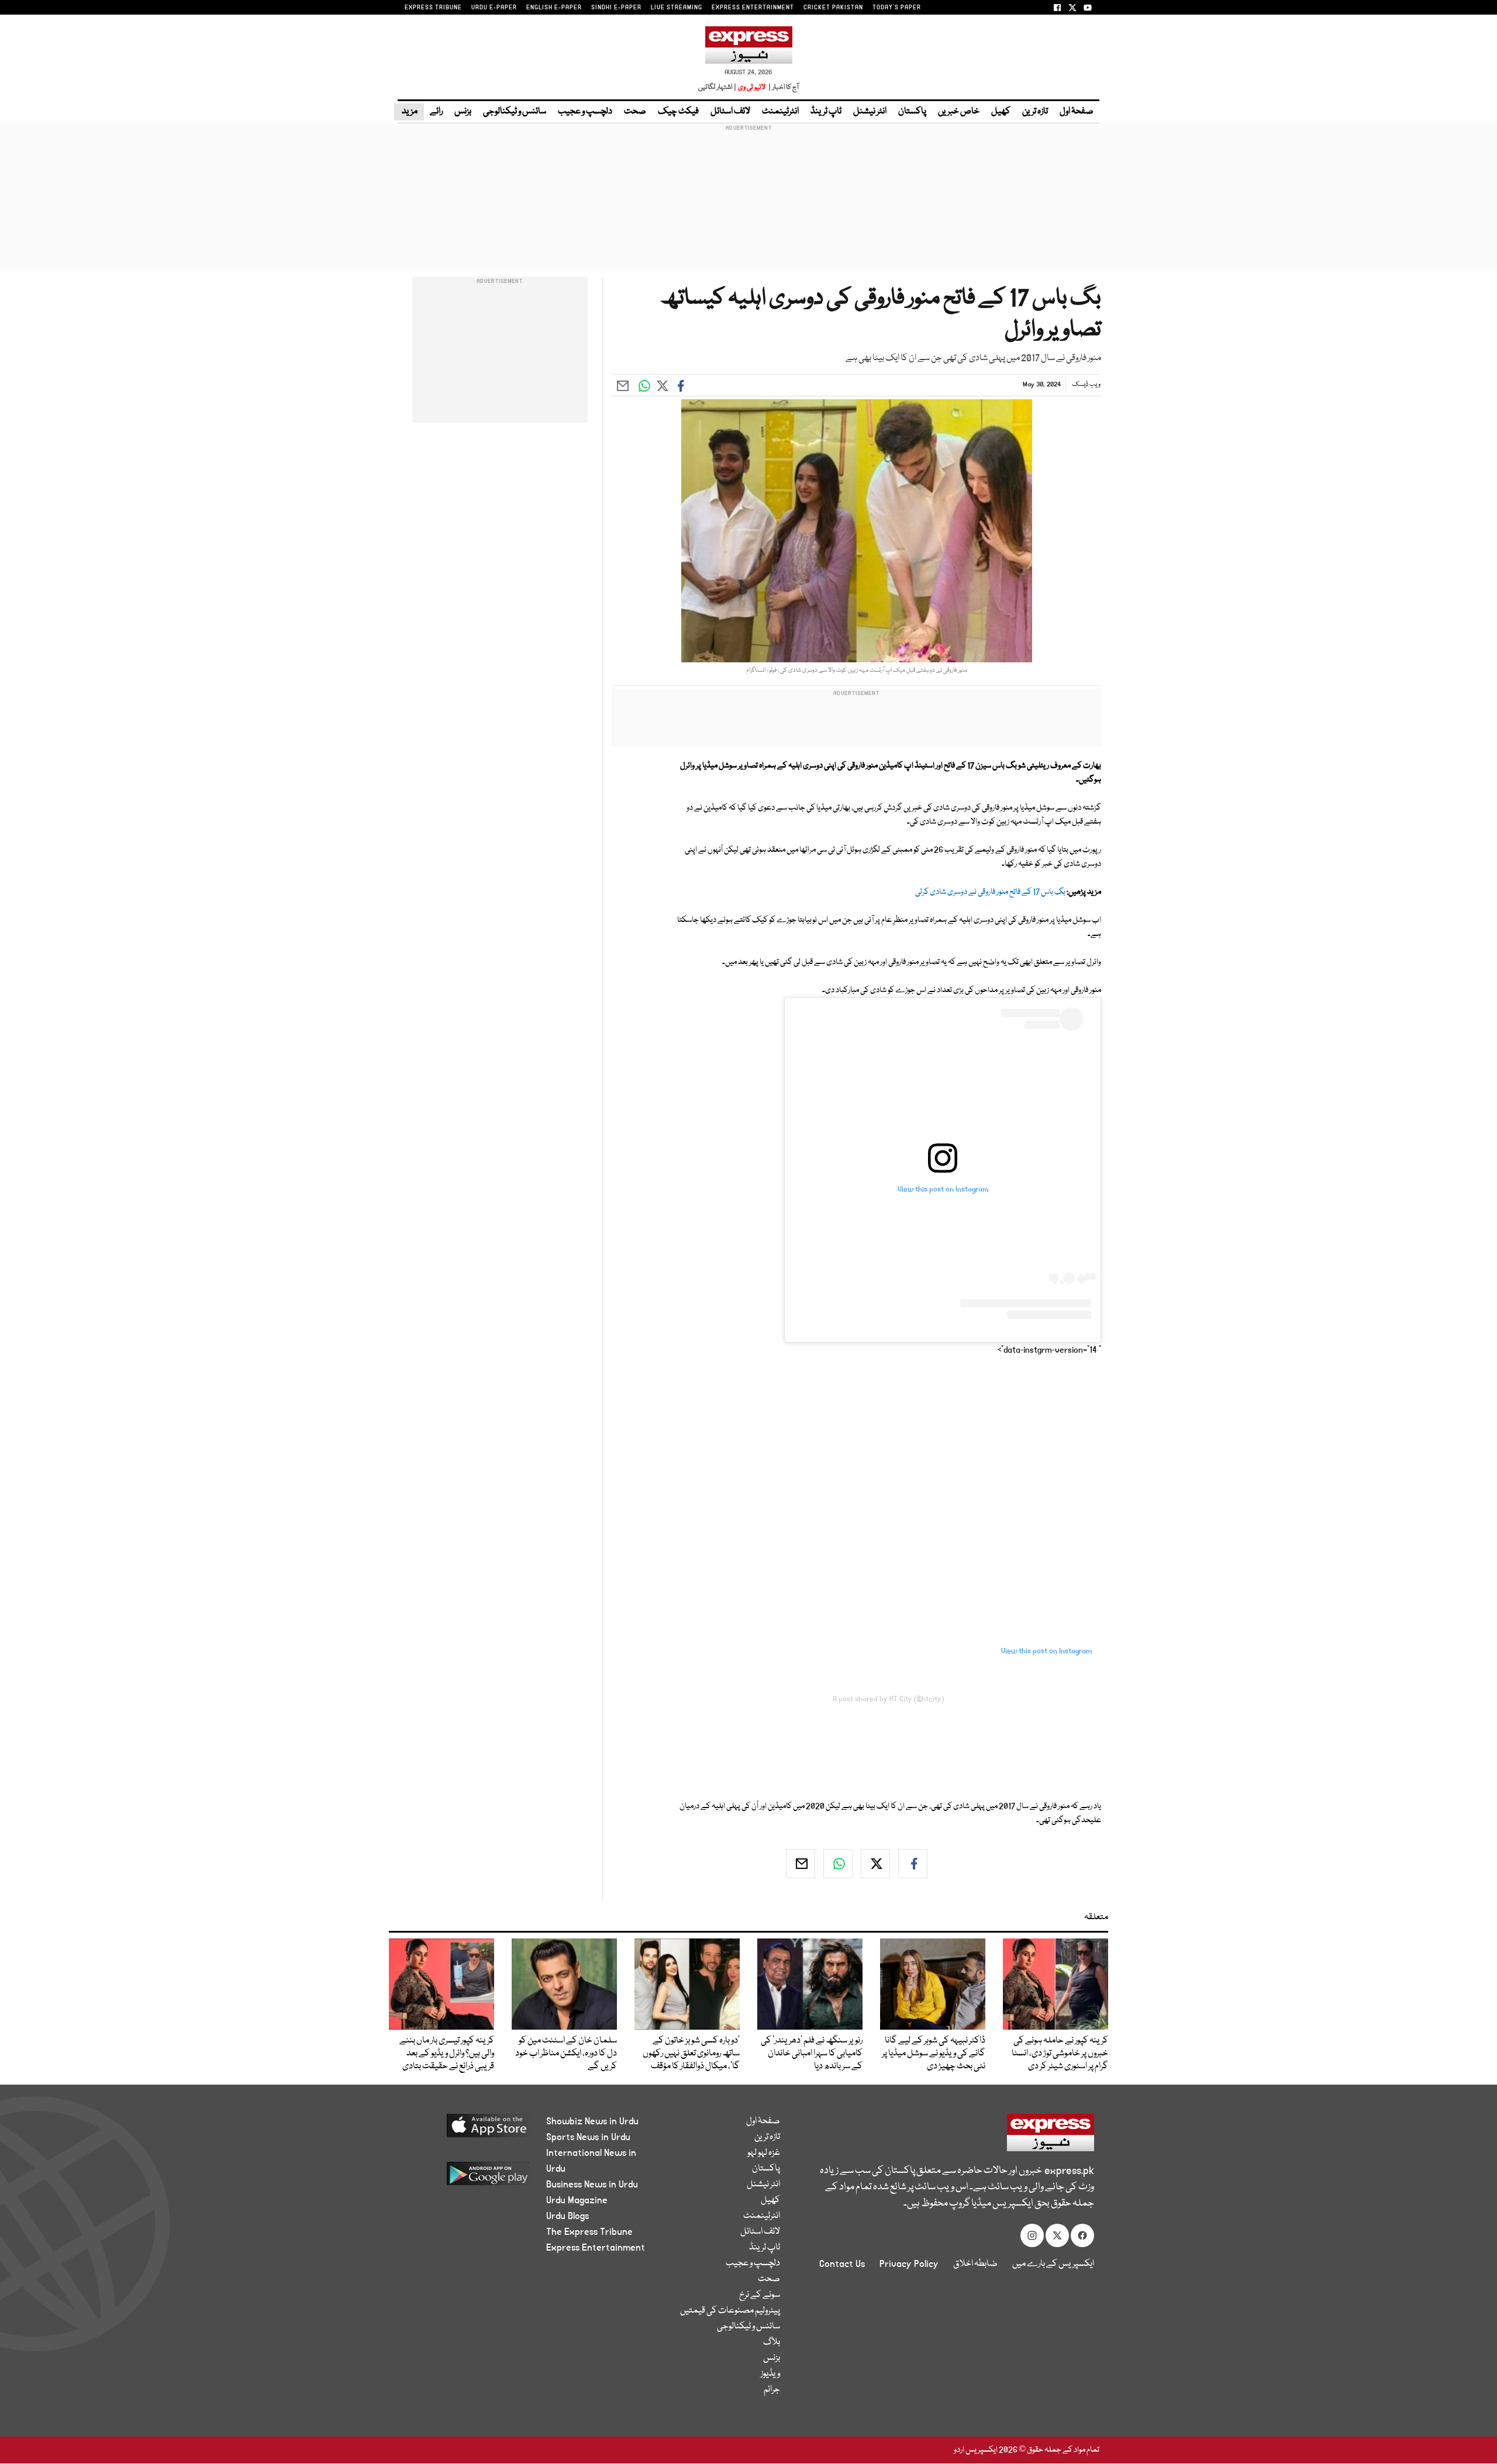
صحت (635, 112)
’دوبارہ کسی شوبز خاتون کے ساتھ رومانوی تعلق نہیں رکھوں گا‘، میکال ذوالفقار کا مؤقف (691, 2054)
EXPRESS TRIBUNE (433, 8)
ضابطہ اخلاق (975, 2264)
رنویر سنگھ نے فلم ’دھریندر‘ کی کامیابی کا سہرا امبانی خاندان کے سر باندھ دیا (812, 2054)
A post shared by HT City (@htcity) (888, 1699)
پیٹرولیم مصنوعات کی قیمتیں (730, 2311)
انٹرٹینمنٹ (780, 112)
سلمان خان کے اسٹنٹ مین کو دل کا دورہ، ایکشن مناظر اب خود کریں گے (566, 2054)
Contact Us (842, 2264)
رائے (436, 112)
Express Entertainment (596, 2248)
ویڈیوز (770, 2374)
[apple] (466, 2130)
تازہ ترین (1035, 112)
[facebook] (913, 1864)
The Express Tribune (589, 2232)
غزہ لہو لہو (764, 2153)
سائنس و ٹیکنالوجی (515, 112)
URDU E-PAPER (494, 8)
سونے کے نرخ (760, 2295)
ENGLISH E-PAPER (554, 8)
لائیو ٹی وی (752, 87)
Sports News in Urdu (588, 2137)
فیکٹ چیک (678, 112)
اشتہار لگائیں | (718, 87)
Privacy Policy (909, 2264)
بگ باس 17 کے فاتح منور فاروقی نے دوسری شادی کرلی (990, 892)
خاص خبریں (959, 112)
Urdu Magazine (577, 2200)
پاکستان (912, 112)
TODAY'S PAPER (897, 8)
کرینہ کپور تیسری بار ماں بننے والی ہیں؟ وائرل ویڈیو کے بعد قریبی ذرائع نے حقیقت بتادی (447, 2054)
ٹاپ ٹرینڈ (826, 112)
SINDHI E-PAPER (616, 8)
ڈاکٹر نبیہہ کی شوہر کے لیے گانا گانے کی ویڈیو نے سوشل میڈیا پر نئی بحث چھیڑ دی (934, 2054)
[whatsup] (838, 1864)
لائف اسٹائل (730, 112)
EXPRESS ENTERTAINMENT (753, 8)
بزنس (463, 112)
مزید (409, 112)
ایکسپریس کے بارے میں (1053, 2264)
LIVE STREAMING (677, 8)
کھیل (1001, 112)
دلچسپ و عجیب (585, 112)
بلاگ (772, 2342)
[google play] (466, 2178)
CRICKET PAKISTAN (833, 8)
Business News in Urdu (592, 2185)
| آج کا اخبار (783, 87)
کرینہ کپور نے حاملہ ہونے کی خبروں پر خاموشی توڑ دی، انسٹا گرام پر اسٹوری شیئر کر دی (1060, 2054)
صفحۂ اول (1077, 112)
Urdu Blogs (568, 2216)
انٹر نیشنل (870, 112)
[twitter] (875, 1864)
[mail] (801, 1864)
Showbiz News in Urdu (592, 2121)
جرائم (772, 2390)
